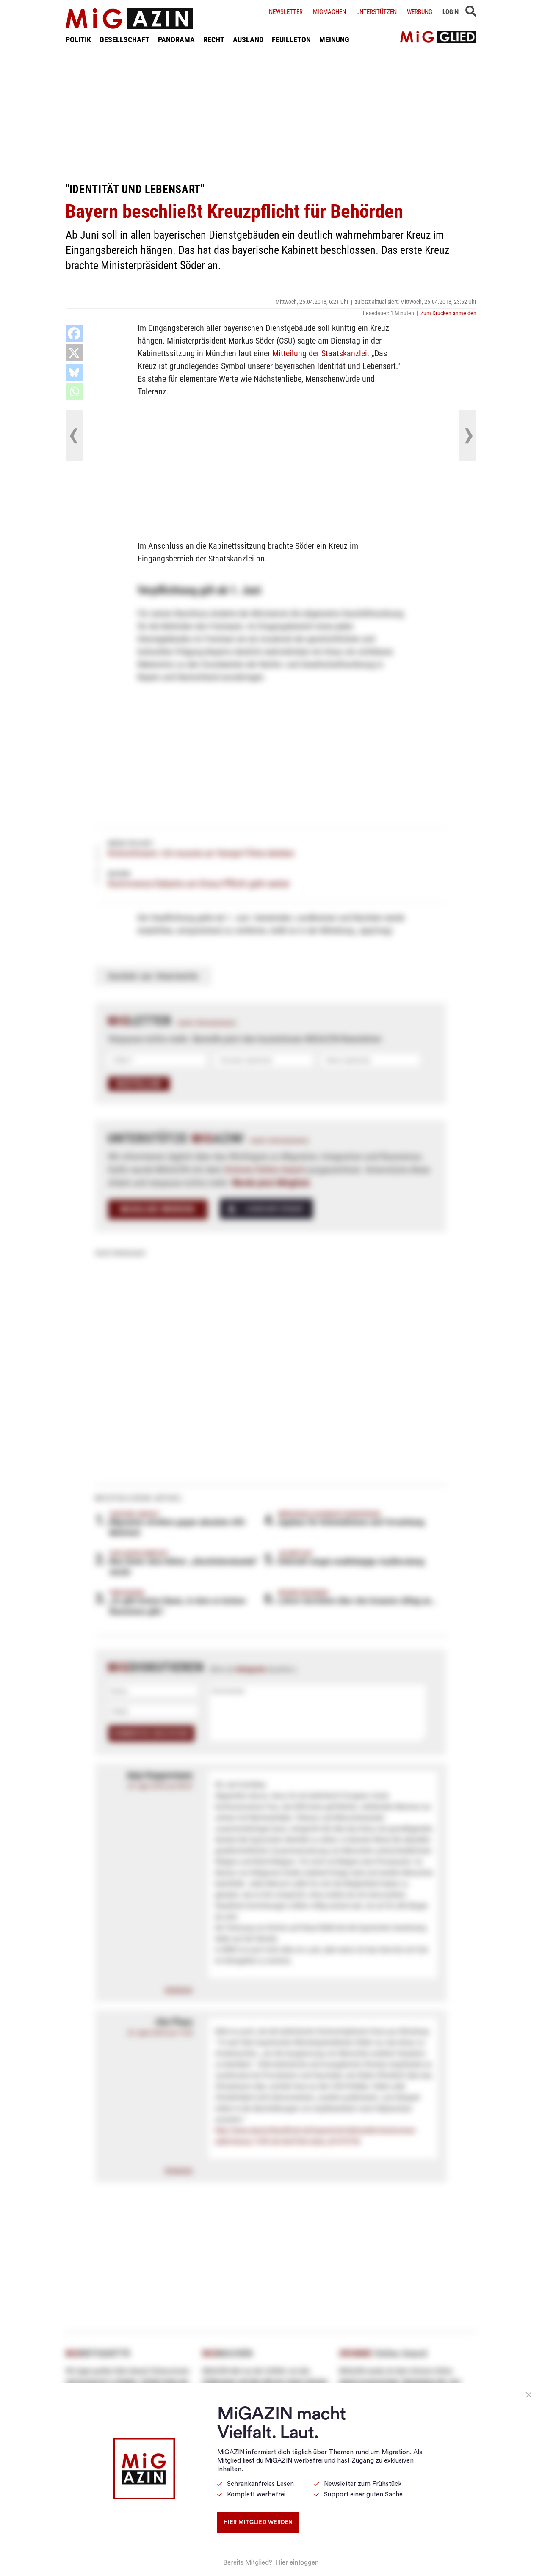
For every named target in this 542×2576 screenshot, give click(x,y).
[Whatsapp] (74, 392)
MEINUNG (334, 40)
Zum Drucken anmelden (448, 313)
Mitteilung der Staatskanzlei (320, 353)
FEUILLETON (291, 40)
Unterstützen (376, 12)
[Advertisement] (271, 113)
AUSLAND (248, 40)
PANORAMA (176, 40)
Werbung (420, 12)
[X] (74, 353)
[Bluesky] (74, 372)
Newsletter (286, 12)
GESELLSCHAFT (124, 40)
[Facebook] (74, 333)
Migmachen (329, 12)
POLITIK (78, 40)
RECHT (214, 40)
